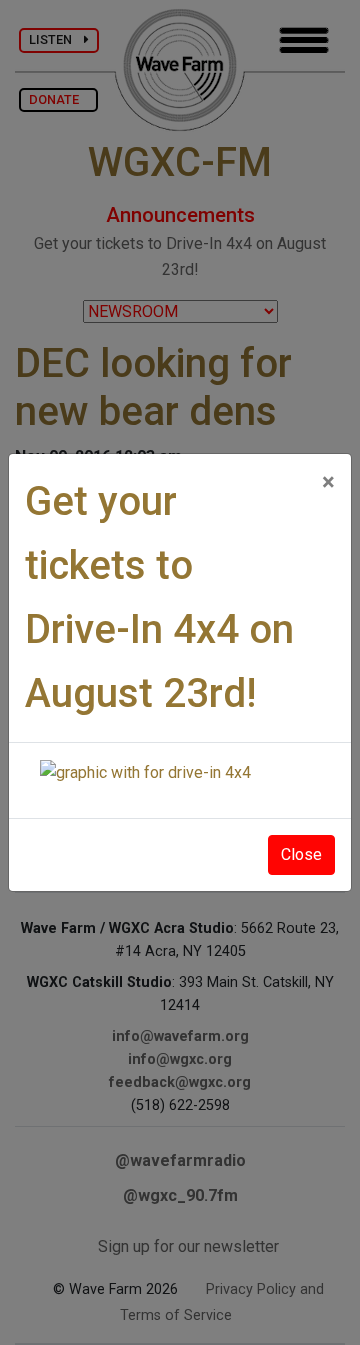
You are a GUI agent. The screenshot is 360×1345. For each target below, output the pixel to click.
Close (301, 854)
